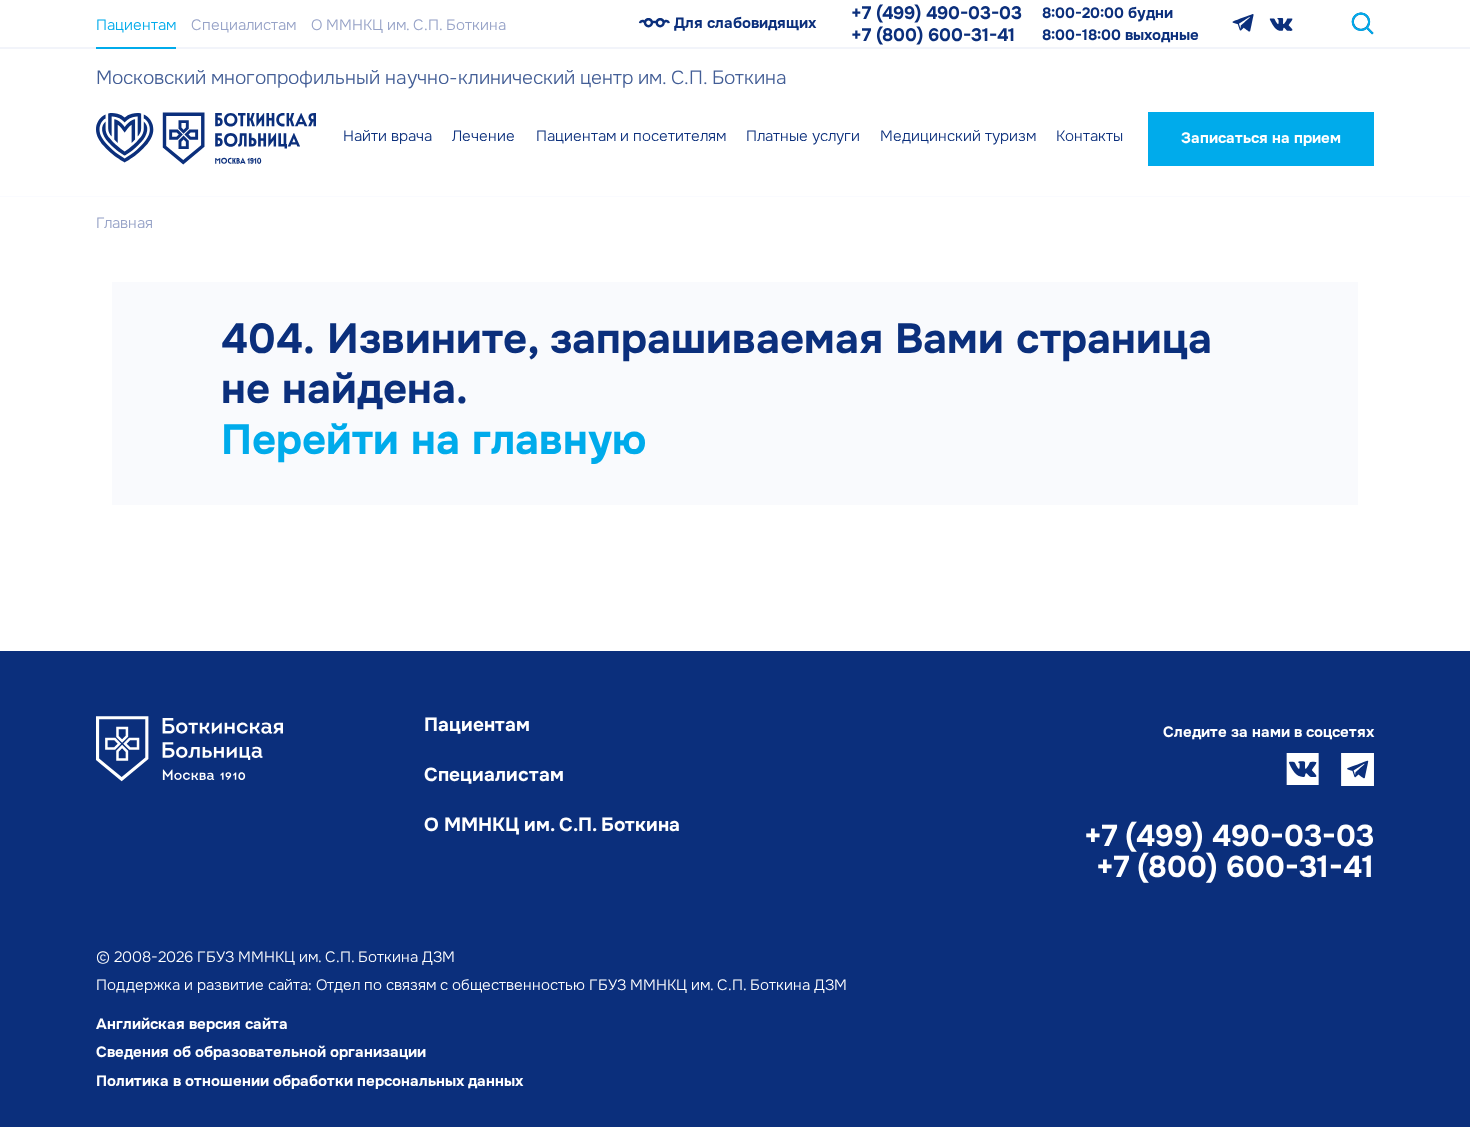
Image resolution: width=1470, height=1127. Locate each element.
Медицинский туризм (958, 136)
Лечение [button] (483, 136)
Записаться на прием (1261, 138)
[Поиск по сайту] (1362, 23)
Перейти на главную (433, 440)
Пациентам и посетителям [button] (631, 136)
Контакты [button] (1089, 136)
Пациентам (136, 25)
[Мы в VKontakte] (1281, 23)
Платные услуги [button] (803, 136)
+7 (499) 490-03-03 (936, 13)
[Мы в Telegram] (1243, 23)
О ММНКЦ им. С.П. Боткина (408, 25)
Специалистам (243, 25)
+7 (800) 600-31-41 (933, 35)
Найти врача (387, 136)
